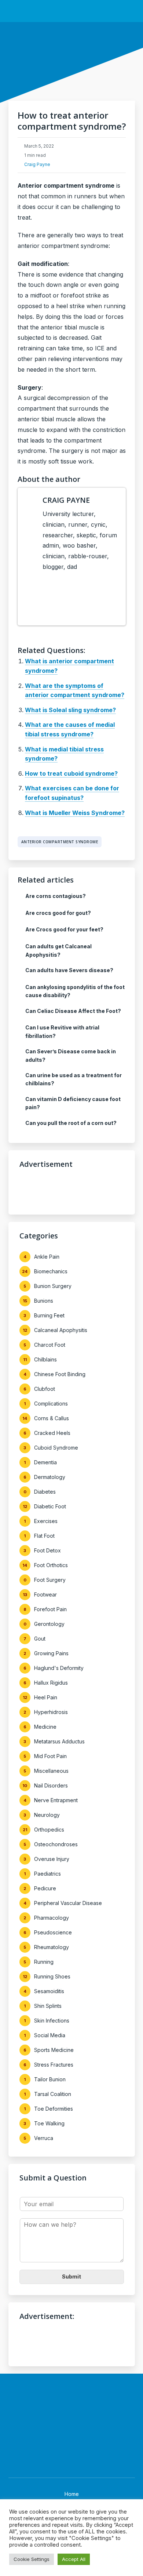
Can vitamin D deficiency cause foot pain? (73, 1103)
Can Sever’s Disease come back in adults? (71, 1055)
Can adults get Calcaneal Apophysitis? (58, 950)
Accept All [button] (74, 2559)
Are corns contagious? (56, 896)
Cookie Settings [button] (32, 2559)
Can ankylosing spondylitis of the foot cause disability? (75, 991)
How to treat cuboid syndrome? (71, 773)
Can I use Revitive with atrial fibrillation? (62, 1031)
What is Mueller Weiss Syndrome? (75, 813)
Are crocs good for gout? (58, 913)
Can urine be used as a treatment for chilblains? (74, 1079)
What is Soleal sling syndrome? (70, 710)
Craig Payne (37, 164)
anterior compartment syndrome (60, 842)
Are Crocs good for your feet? (64, 929)
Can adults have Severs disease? (69, 970)
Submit (71, 2276)
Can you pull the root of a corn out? (71, 1123)
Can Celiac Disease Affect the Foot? (73, 1011)
